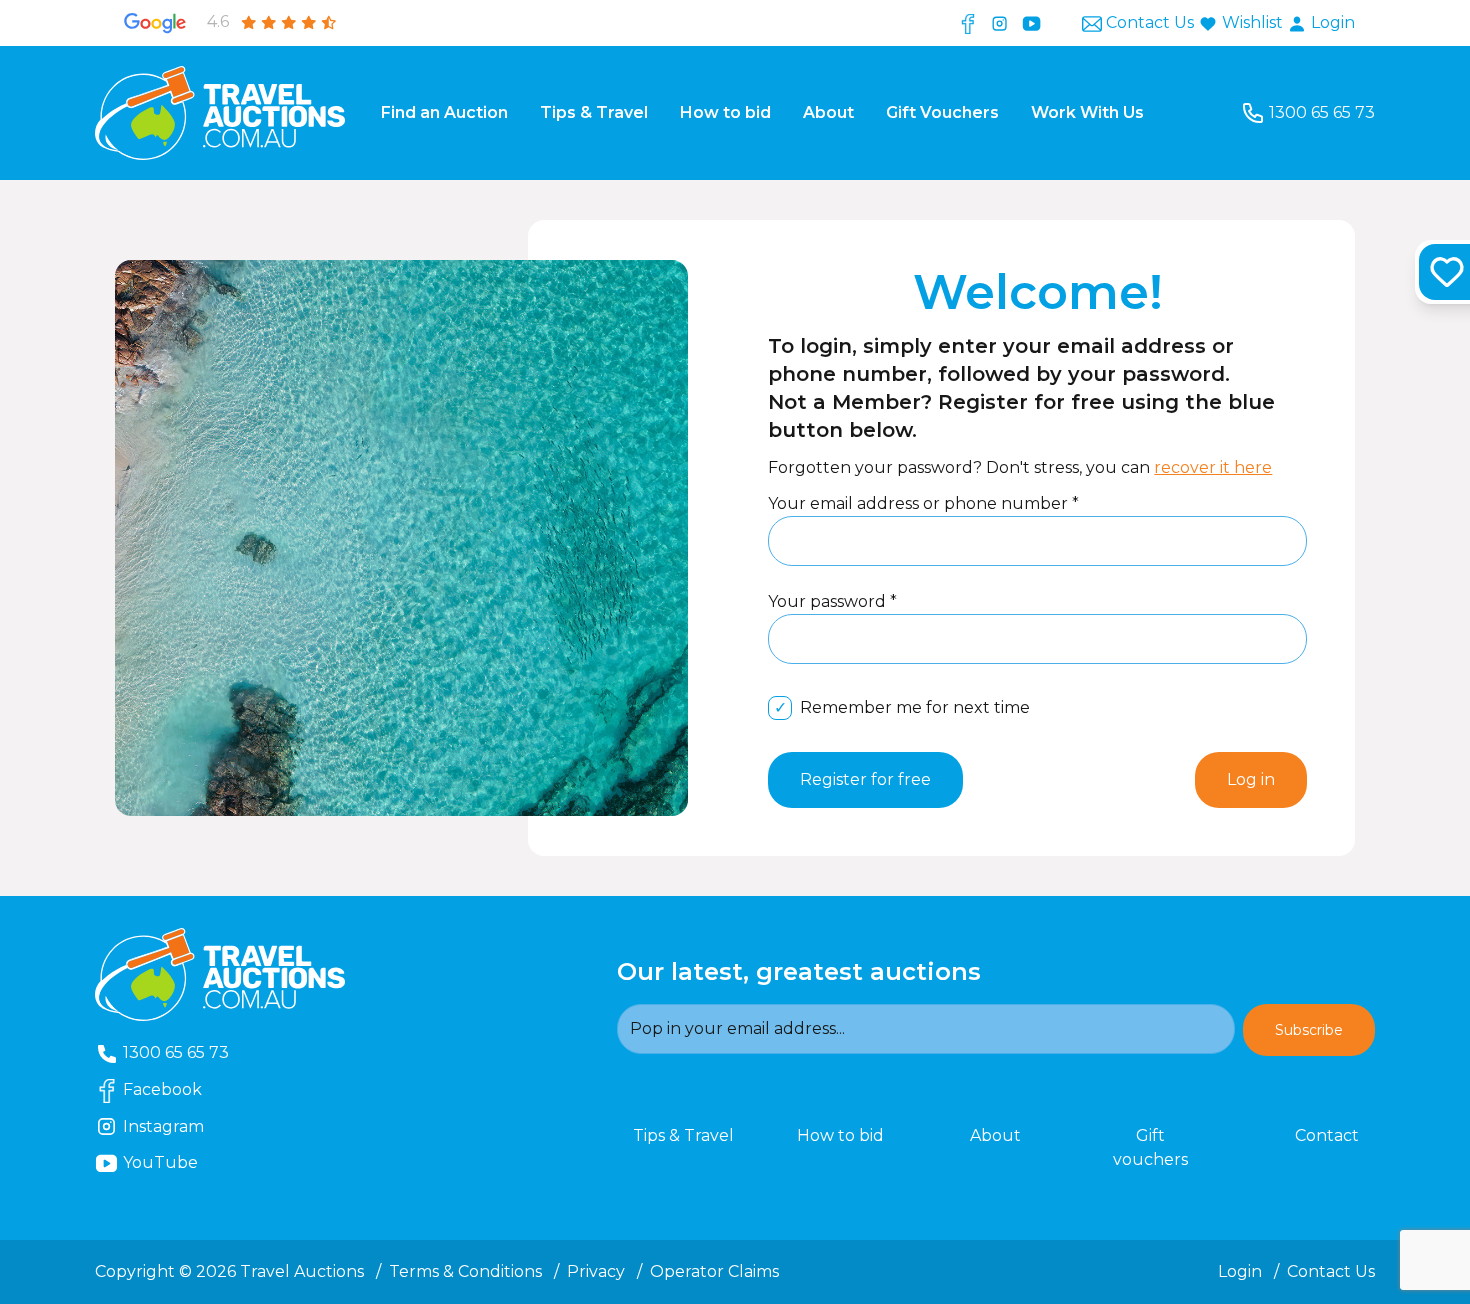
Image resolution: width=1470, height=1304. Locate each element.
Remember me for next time (915, 707)
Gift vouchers (1150, 1147)
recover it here (1213, 467)
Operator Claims (714, 1271)
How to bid (725, 112)
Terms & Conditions (465, 1271)
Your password (829, 601)
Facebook (182, 1089)
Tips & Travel (594, 112)
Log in (1251, 779)
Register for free (865, 779)
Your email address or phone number (920, 503)
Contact (1327, 1135)
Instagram (183, 1126)
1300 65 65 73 (1321, 112)
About (828, 112)
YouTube (192, 1162)
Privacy (596, 1271)
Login (1331, 22)
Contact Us (1150, 22)
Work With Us (1087, 112)
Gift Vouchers (942, 112)
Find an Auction (444, 112)
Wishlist (1252, 22)
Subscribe (1309, 1030)
